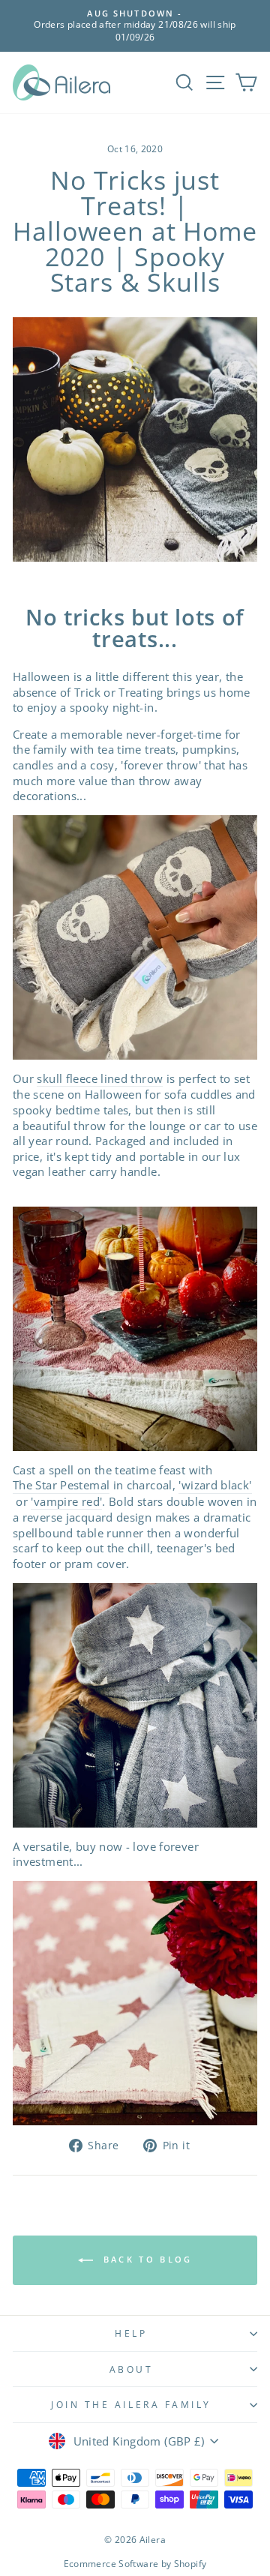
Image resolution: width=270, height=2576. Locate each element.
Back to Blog (146, 2259)
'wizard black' (215, 1485)
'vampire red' (66, 1501)
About (132, 2369)
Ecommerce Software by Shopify (135, 2564)
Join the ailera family (131, 2404)
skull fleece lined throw (100, 1078)
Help (131, 2333)
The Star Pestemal (61, 1485)
